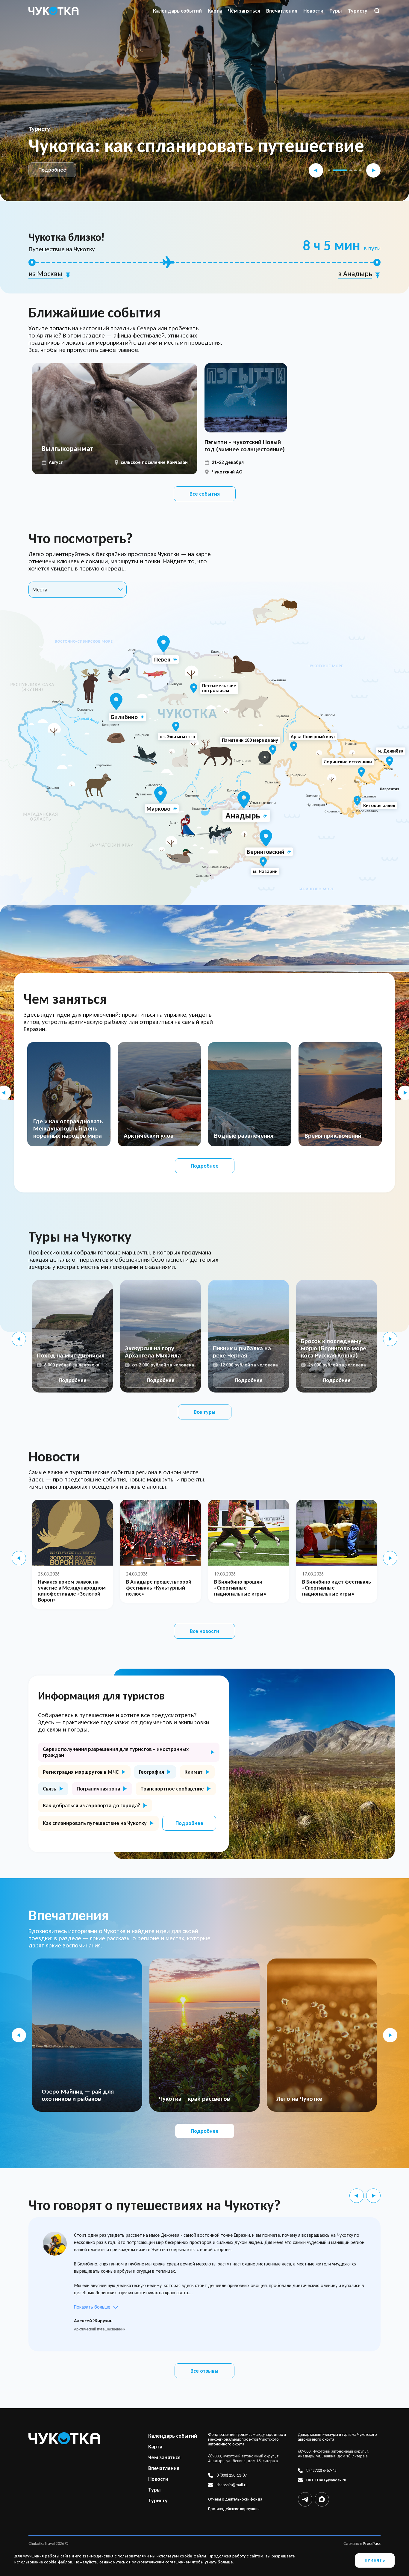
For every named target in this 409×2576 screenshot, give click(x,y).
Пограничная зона (98, 1789)
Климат (194, 1772)
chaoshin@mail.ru (232, 2485)
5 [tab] (360, 170)
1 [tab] (329, 170)
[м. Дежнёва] (390, 761)
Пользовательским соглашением (160, 2562)
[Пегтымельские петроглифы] (194, 688)
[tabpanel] (205, 101)
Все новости (205, 1631)
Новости (313, 11)
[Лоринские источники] (361, 772)
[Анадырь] (244, 800)
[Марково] (160, 795)
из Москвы (46, 274)
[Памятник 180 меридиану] (273, 750)
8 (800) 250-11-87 (232, 2475)
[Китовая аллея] (357, 801)
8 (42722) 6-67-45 (321, 2471)
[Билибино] (116, 701)
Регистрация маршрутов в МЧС (81, 1772)
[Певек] (163, 644)
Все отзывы (205, 2371)
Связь (50, 1789)
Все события (205, 494)
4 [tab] (355, 170)
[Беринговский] (266, 838)
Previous (316, 170)
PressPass (372, 2544)
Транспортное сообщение (172, 1789)
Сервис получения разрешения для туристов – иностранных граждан (116, 1752)
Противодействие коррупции (234, 2509)
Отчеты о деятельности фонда (235, 2499)
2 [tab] (334, 170)
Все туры (205, 1412)
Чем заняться (244, 11)
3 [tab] (345, 170)
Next (373, 170)
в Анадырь (355, 274)
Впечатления (282, 11)
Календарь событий (177, 11)
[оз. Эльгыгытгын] (176, 727)
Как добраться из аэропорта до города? (91, 1805)
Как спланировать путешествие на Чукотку (95, 1823)
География (152, 1772)
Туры (336, 11)
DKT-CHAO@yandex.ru (326, 2480)
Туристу (358, 11)
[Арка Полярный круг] (294, 746)
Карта (215, 11)
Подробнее (52, 170)
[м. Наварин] (263, 862)
